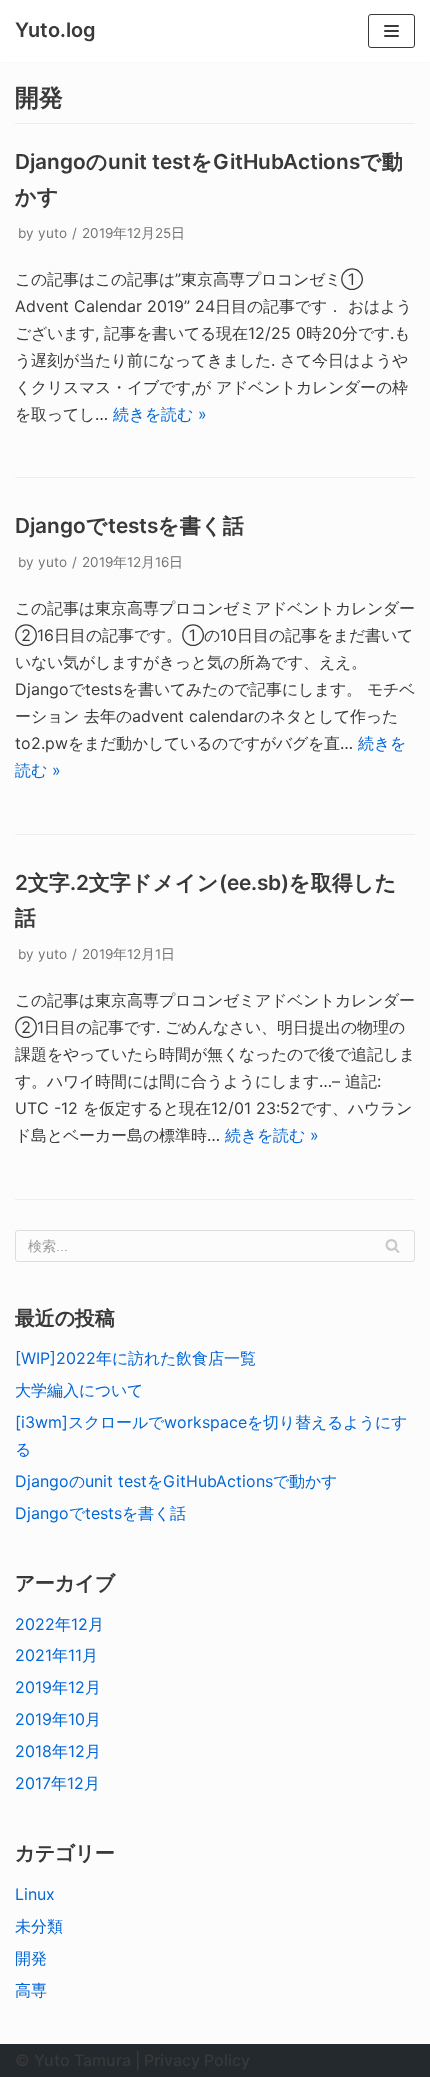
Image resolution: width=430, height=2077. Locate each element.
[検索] (392, 1246)
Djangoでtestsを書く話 (129, 525)
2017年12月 (57, 1783)
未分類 (39, 1926)
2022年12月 (59, 1624)
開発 (31, 1958)
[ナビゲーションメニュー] (391, 31)
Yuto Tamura (82, 2060)
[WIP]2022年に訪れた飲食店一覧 (135, 1358)
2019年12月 (58, 1687)
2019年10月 (58, 1719)
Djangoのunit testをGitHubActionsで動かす (176, 1481)
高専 (31, 1990)
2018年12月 (58, 1751)
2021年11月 (56, 1655)
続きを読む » (160, 414)
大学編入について (79, 1390)
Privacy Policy (197, 2060)
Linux (35, 1894)
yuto (52, 233)
